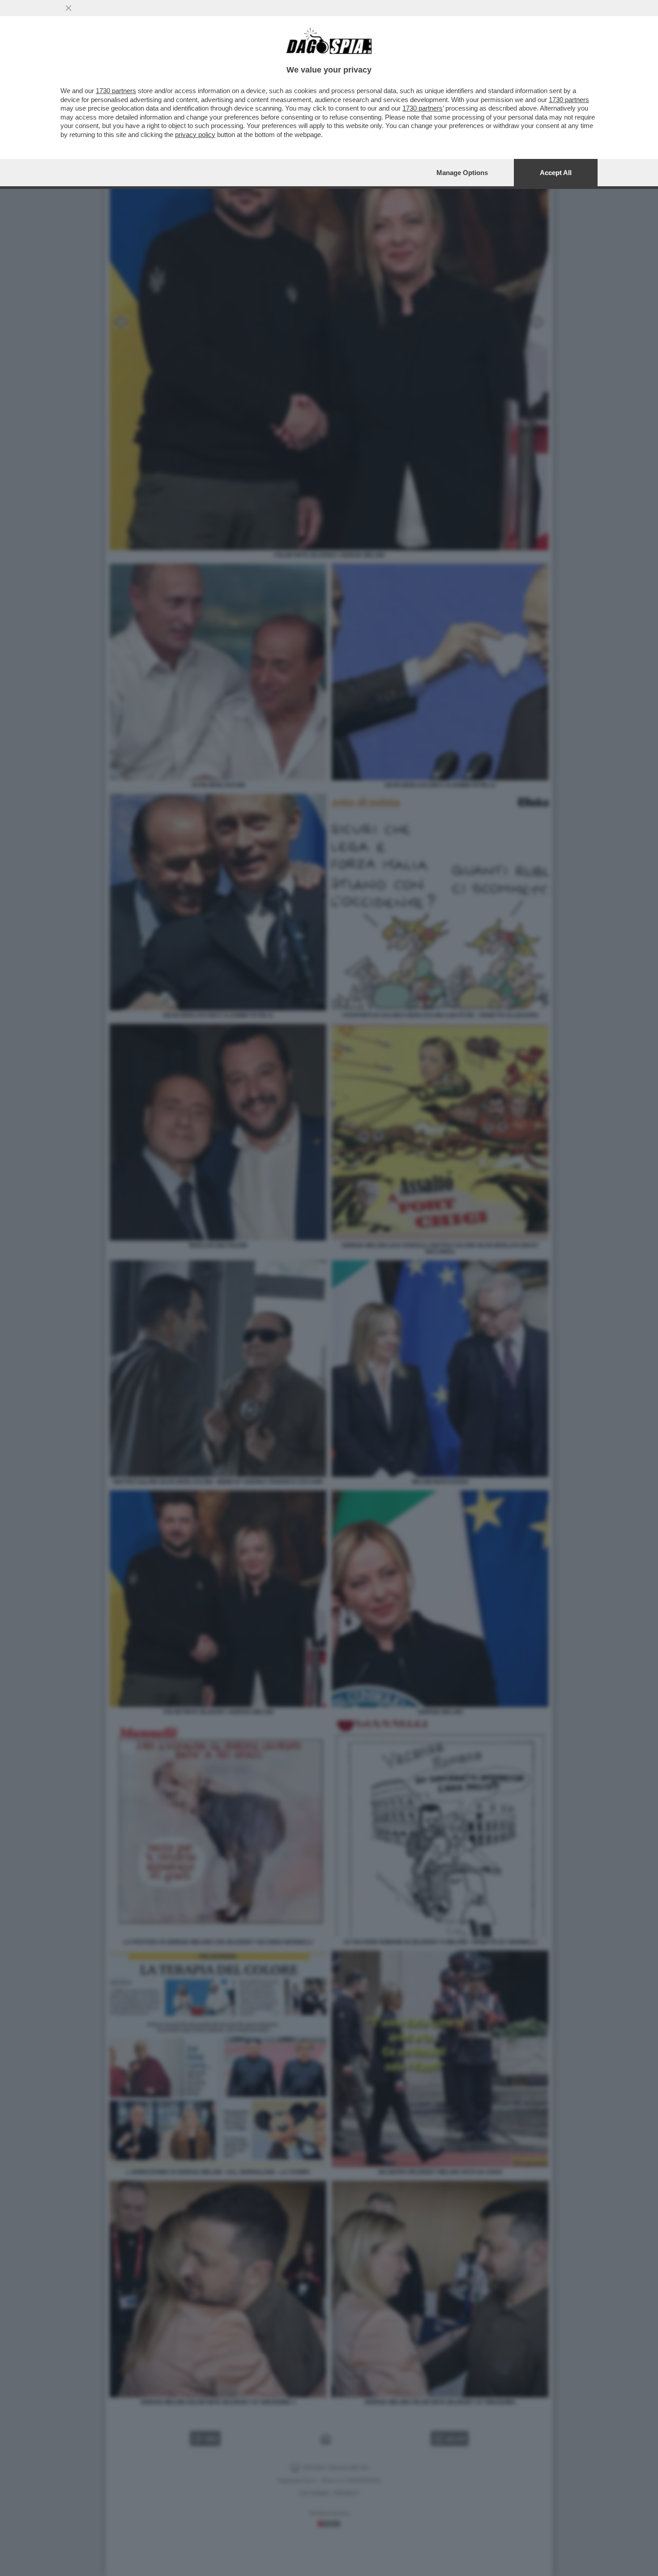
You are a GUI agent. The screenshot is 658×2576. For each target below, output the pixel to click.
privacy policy (195, 135)
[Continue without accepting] (68, 8)
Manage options (462, 173)
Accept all (556, 173)
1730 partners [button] (116, 91)
